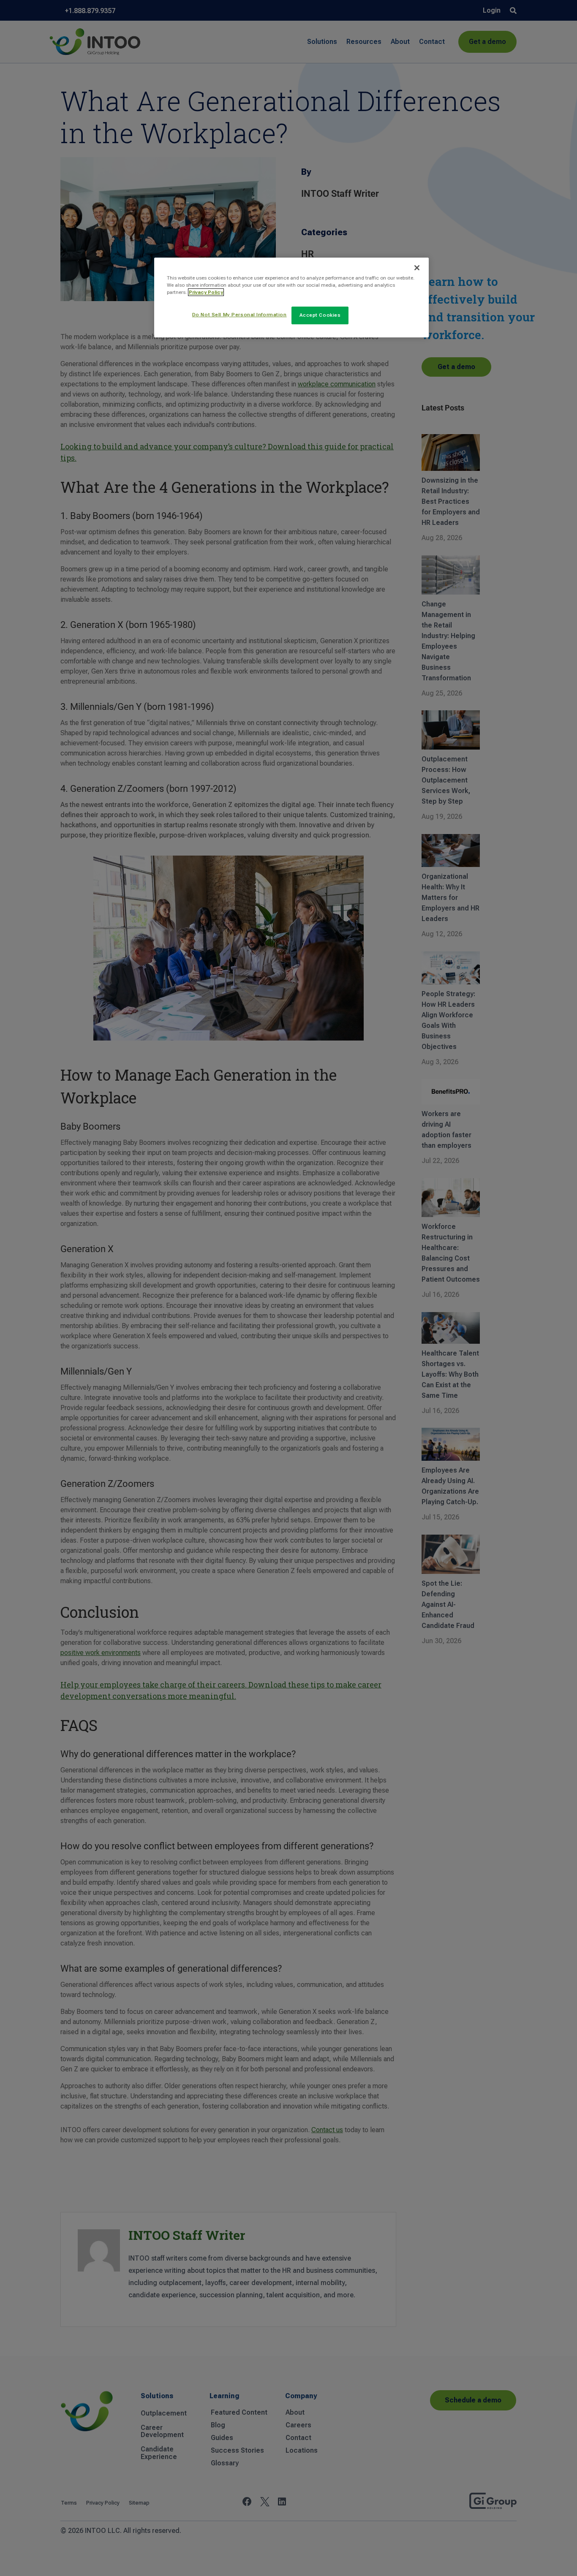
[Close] (417, 268)
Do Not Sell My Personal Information (240, 315)
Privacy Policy (206, 292)
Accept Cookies (320, 315)
